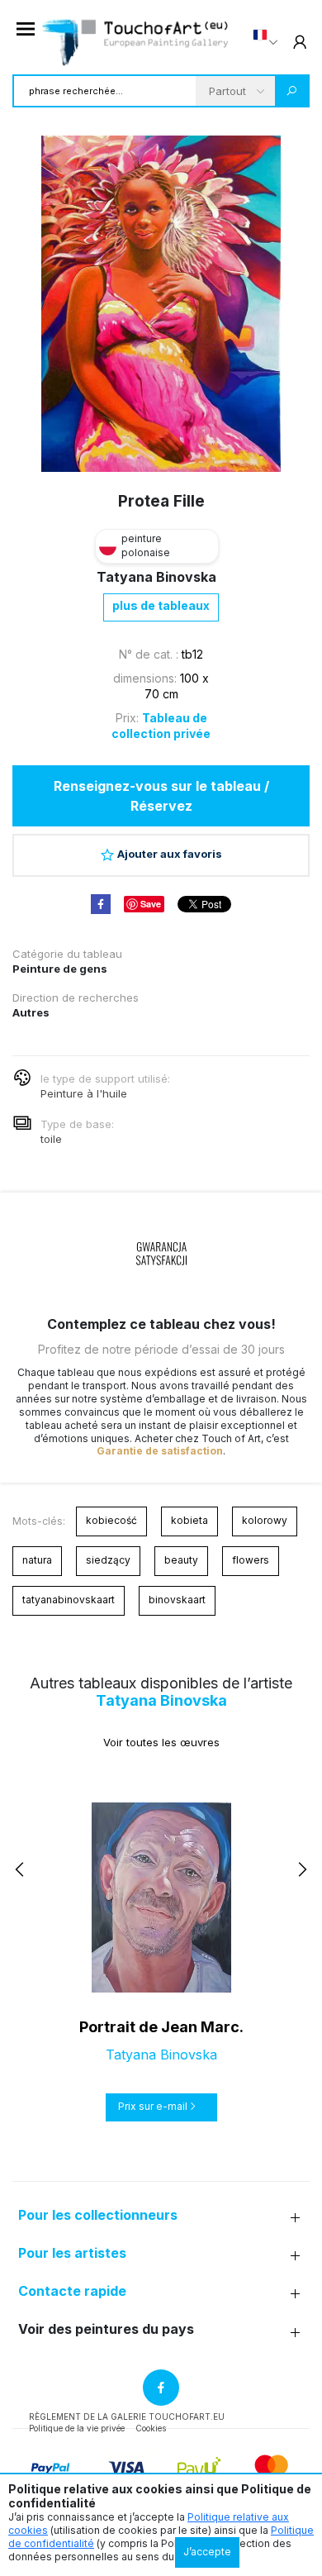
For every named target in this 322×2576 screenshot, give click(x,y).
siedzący (108, 1560)
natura (37, 1560)
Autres (31, 1012)
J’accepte (207, 2552)
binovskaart (177, 1600)
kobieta (189, 1520)
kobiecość (111, 1520)
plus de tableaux (161, 605)
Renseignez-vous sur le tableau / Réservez (161, 796)
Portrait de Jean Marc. (161, 2027)
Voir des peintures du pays (106, 2329)
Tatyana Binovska (156, 577)
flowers (251, 1560)
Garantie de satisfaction (160, 1451)
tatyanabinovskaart (69, 1600)
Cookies (151, 2428)
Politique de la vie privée (77, 2428)
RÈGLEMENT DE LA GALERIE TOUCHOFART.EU (127, 2416)
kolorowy (265, 1520)
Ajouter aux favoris (170, 854)
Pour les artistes (72, 2253)
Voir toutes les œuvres (161, 1742)
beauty (181, 1560)
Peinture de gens (60, 969)
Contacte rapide (72, 2291)
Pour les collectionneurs (98, 2215)
